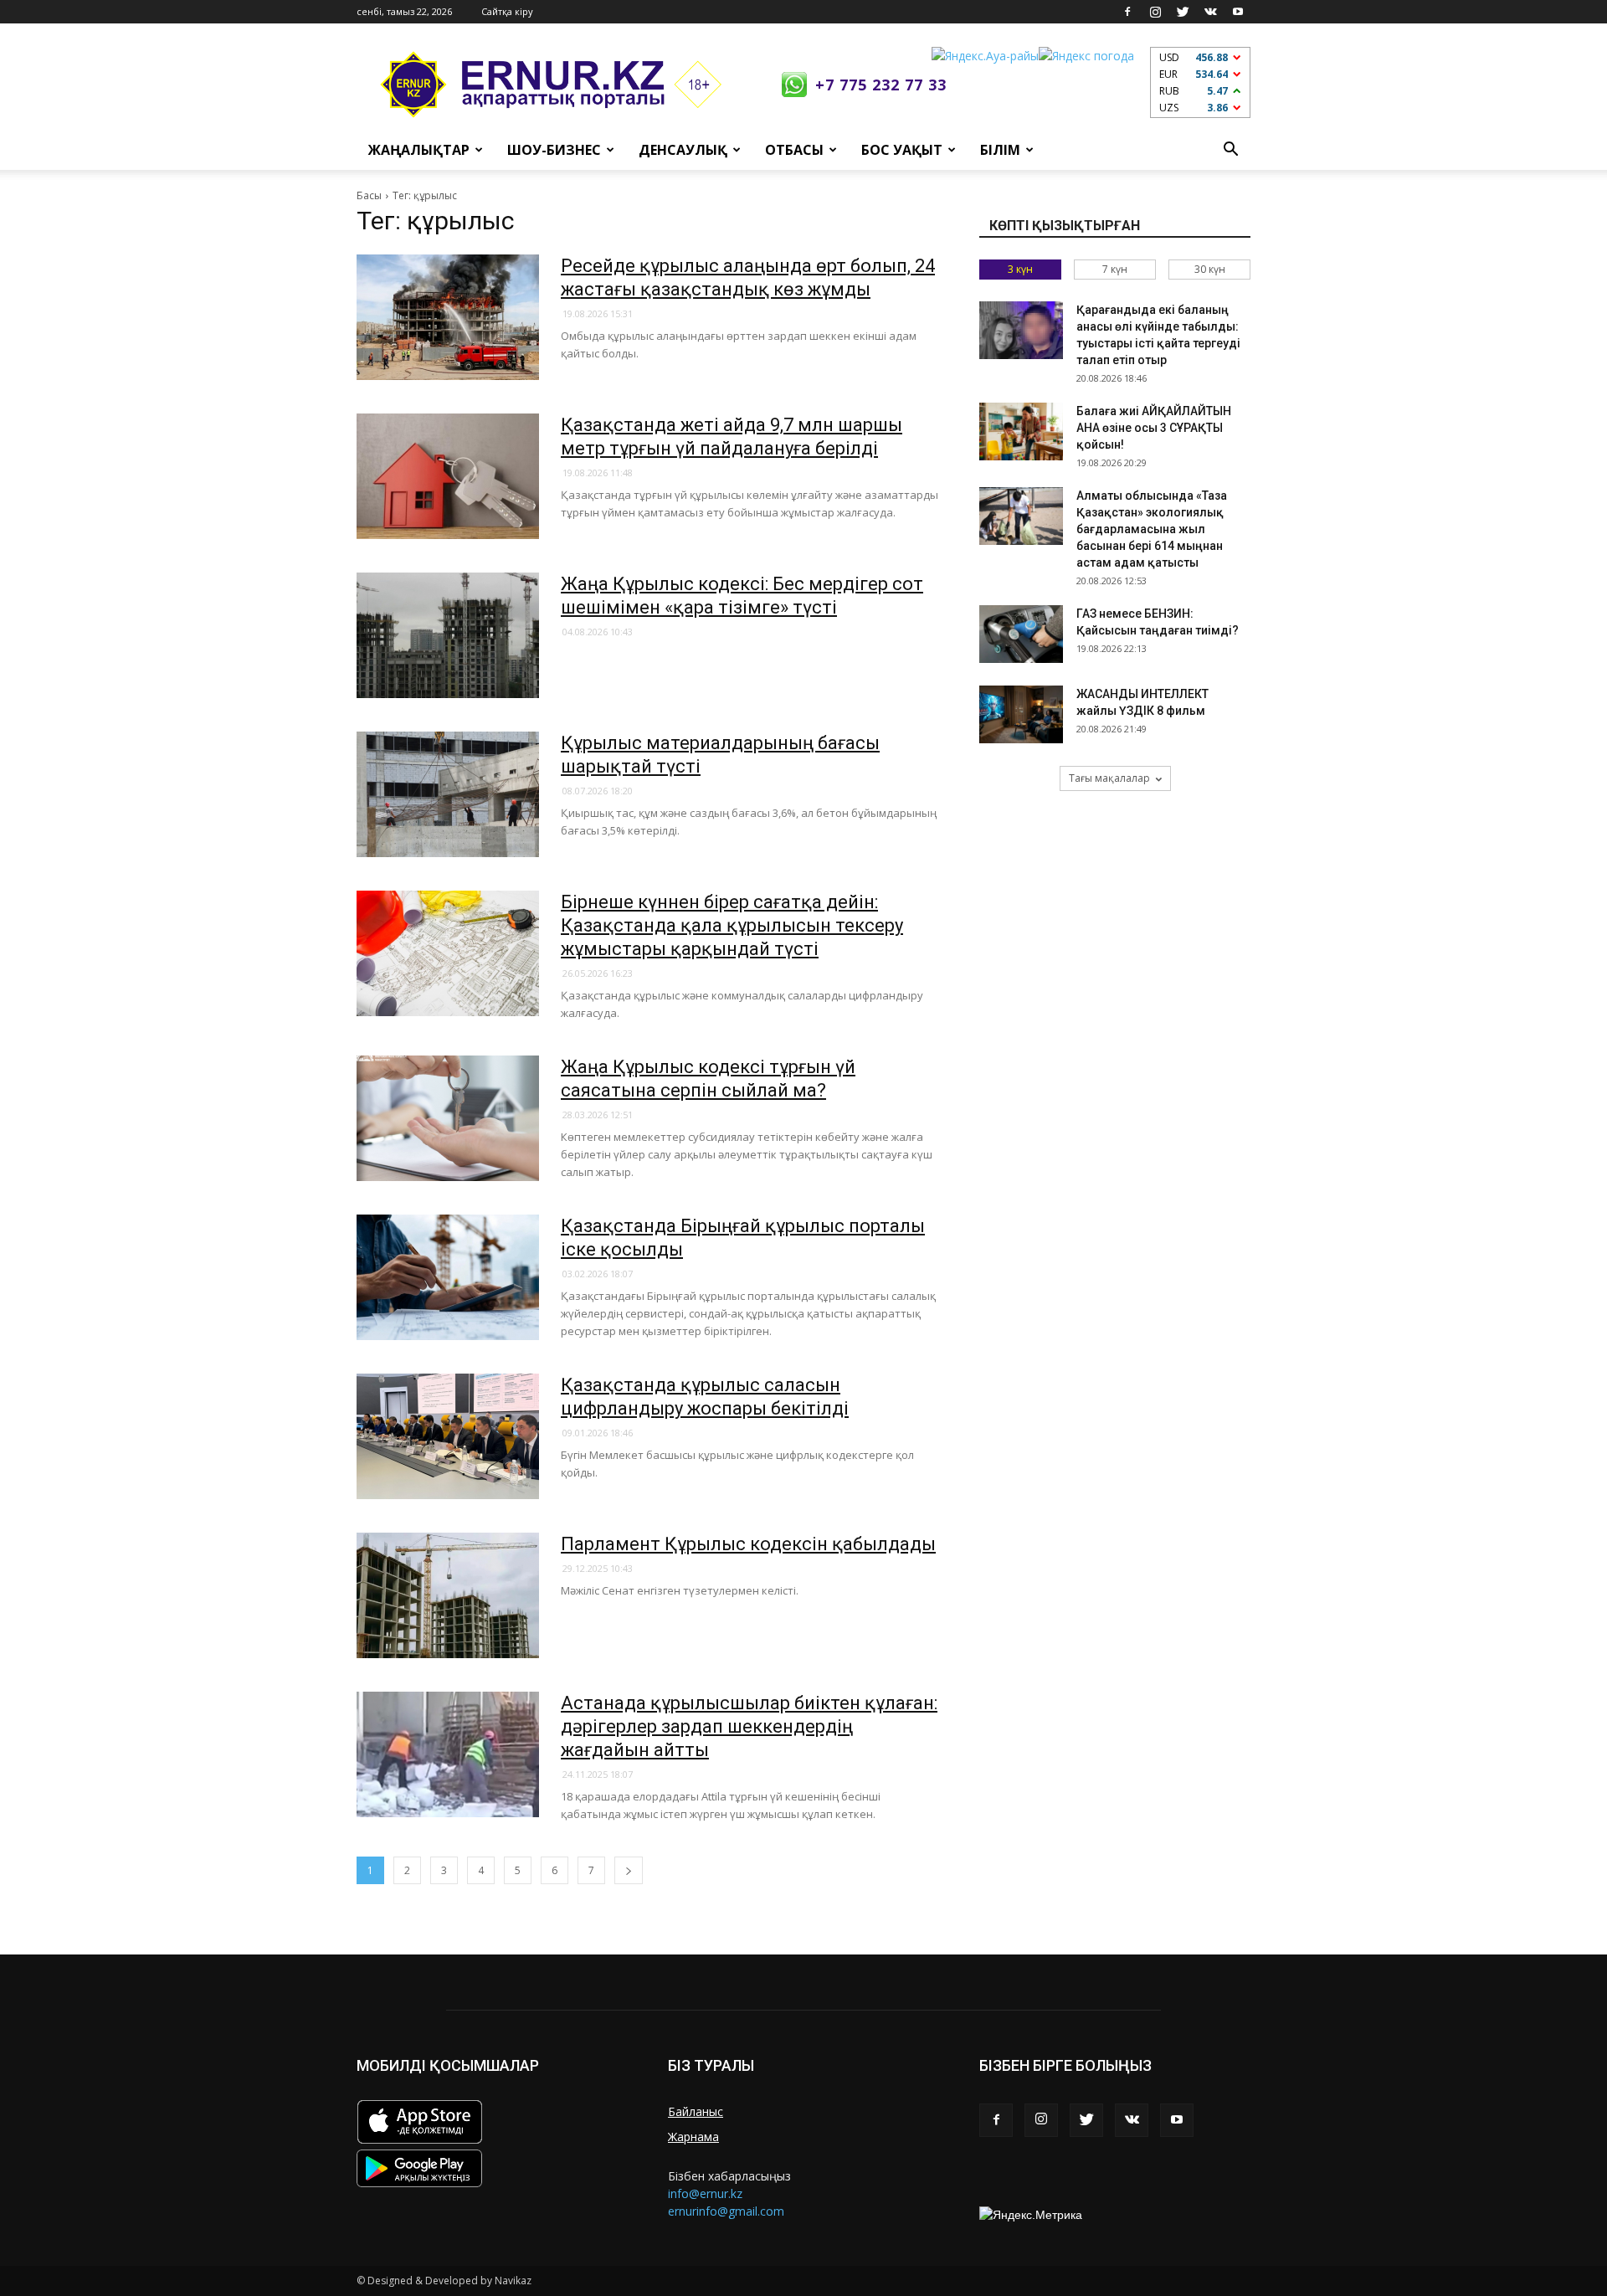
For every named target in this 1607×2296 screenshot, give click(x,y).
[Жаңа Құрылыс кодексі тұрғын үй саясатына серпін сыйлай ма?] (448, 1118)
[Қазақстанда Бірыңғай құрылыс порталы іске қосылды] (448, 1277)
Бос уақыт (902, 150)
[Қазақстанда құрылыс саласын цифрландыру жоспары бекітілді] (448, 1436)
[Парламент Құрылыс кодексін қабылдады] (448, 1595)
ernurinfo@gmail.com (726, 2211)
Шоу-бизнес (554, 150)
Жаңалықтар (419, 150)
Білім (1000, 150)
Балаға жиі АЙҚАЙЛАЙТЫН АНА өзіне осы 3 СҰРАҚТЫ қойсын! (1154, 428)
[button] (1230, 150)
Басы (369, 195)
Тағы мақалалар (1109, 778)
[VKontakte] (1210, 12)
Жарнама (693, 2137)
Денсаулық (683, 150)
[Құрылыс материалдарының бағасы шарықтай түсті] (448, 794)
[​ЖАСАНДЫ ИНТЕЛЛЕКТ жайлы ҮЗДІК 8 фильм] (1021, 714)
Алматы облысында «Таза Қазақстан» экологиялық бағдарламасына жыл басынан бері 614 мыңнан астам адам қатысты (1152, 529)
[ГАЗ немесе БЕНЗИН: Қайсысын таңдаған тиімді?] (1021, 634)
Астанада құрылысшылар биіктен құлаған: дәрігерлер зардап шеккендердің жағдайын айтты (749, 1726)
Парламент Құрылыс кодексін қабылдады (748, 1544)
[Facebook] (1127, 12)
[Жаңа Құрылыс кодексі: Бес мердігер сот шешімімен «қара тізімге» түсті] (448, 635)
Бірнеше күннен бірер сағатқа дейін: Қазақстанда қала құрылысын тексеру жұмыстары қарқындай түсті (732, 925)
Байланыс (696, 2111)
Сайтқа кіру (507, 11)
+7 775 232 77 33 (881, 85)
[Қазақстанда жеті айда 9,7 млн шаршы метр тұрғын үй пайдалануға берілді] (448, 476)
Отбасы (794, 150)
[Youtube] (1238, 12)
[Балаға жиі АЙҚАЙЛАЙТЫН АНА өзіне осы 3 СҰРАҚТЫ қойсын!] (1021, 431)
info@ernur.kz (705, 2193)
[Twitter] (1183, 12)
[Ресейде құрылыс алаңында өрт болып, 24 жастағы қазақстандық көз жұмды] (448, 317)
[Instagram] (1155, 12)
